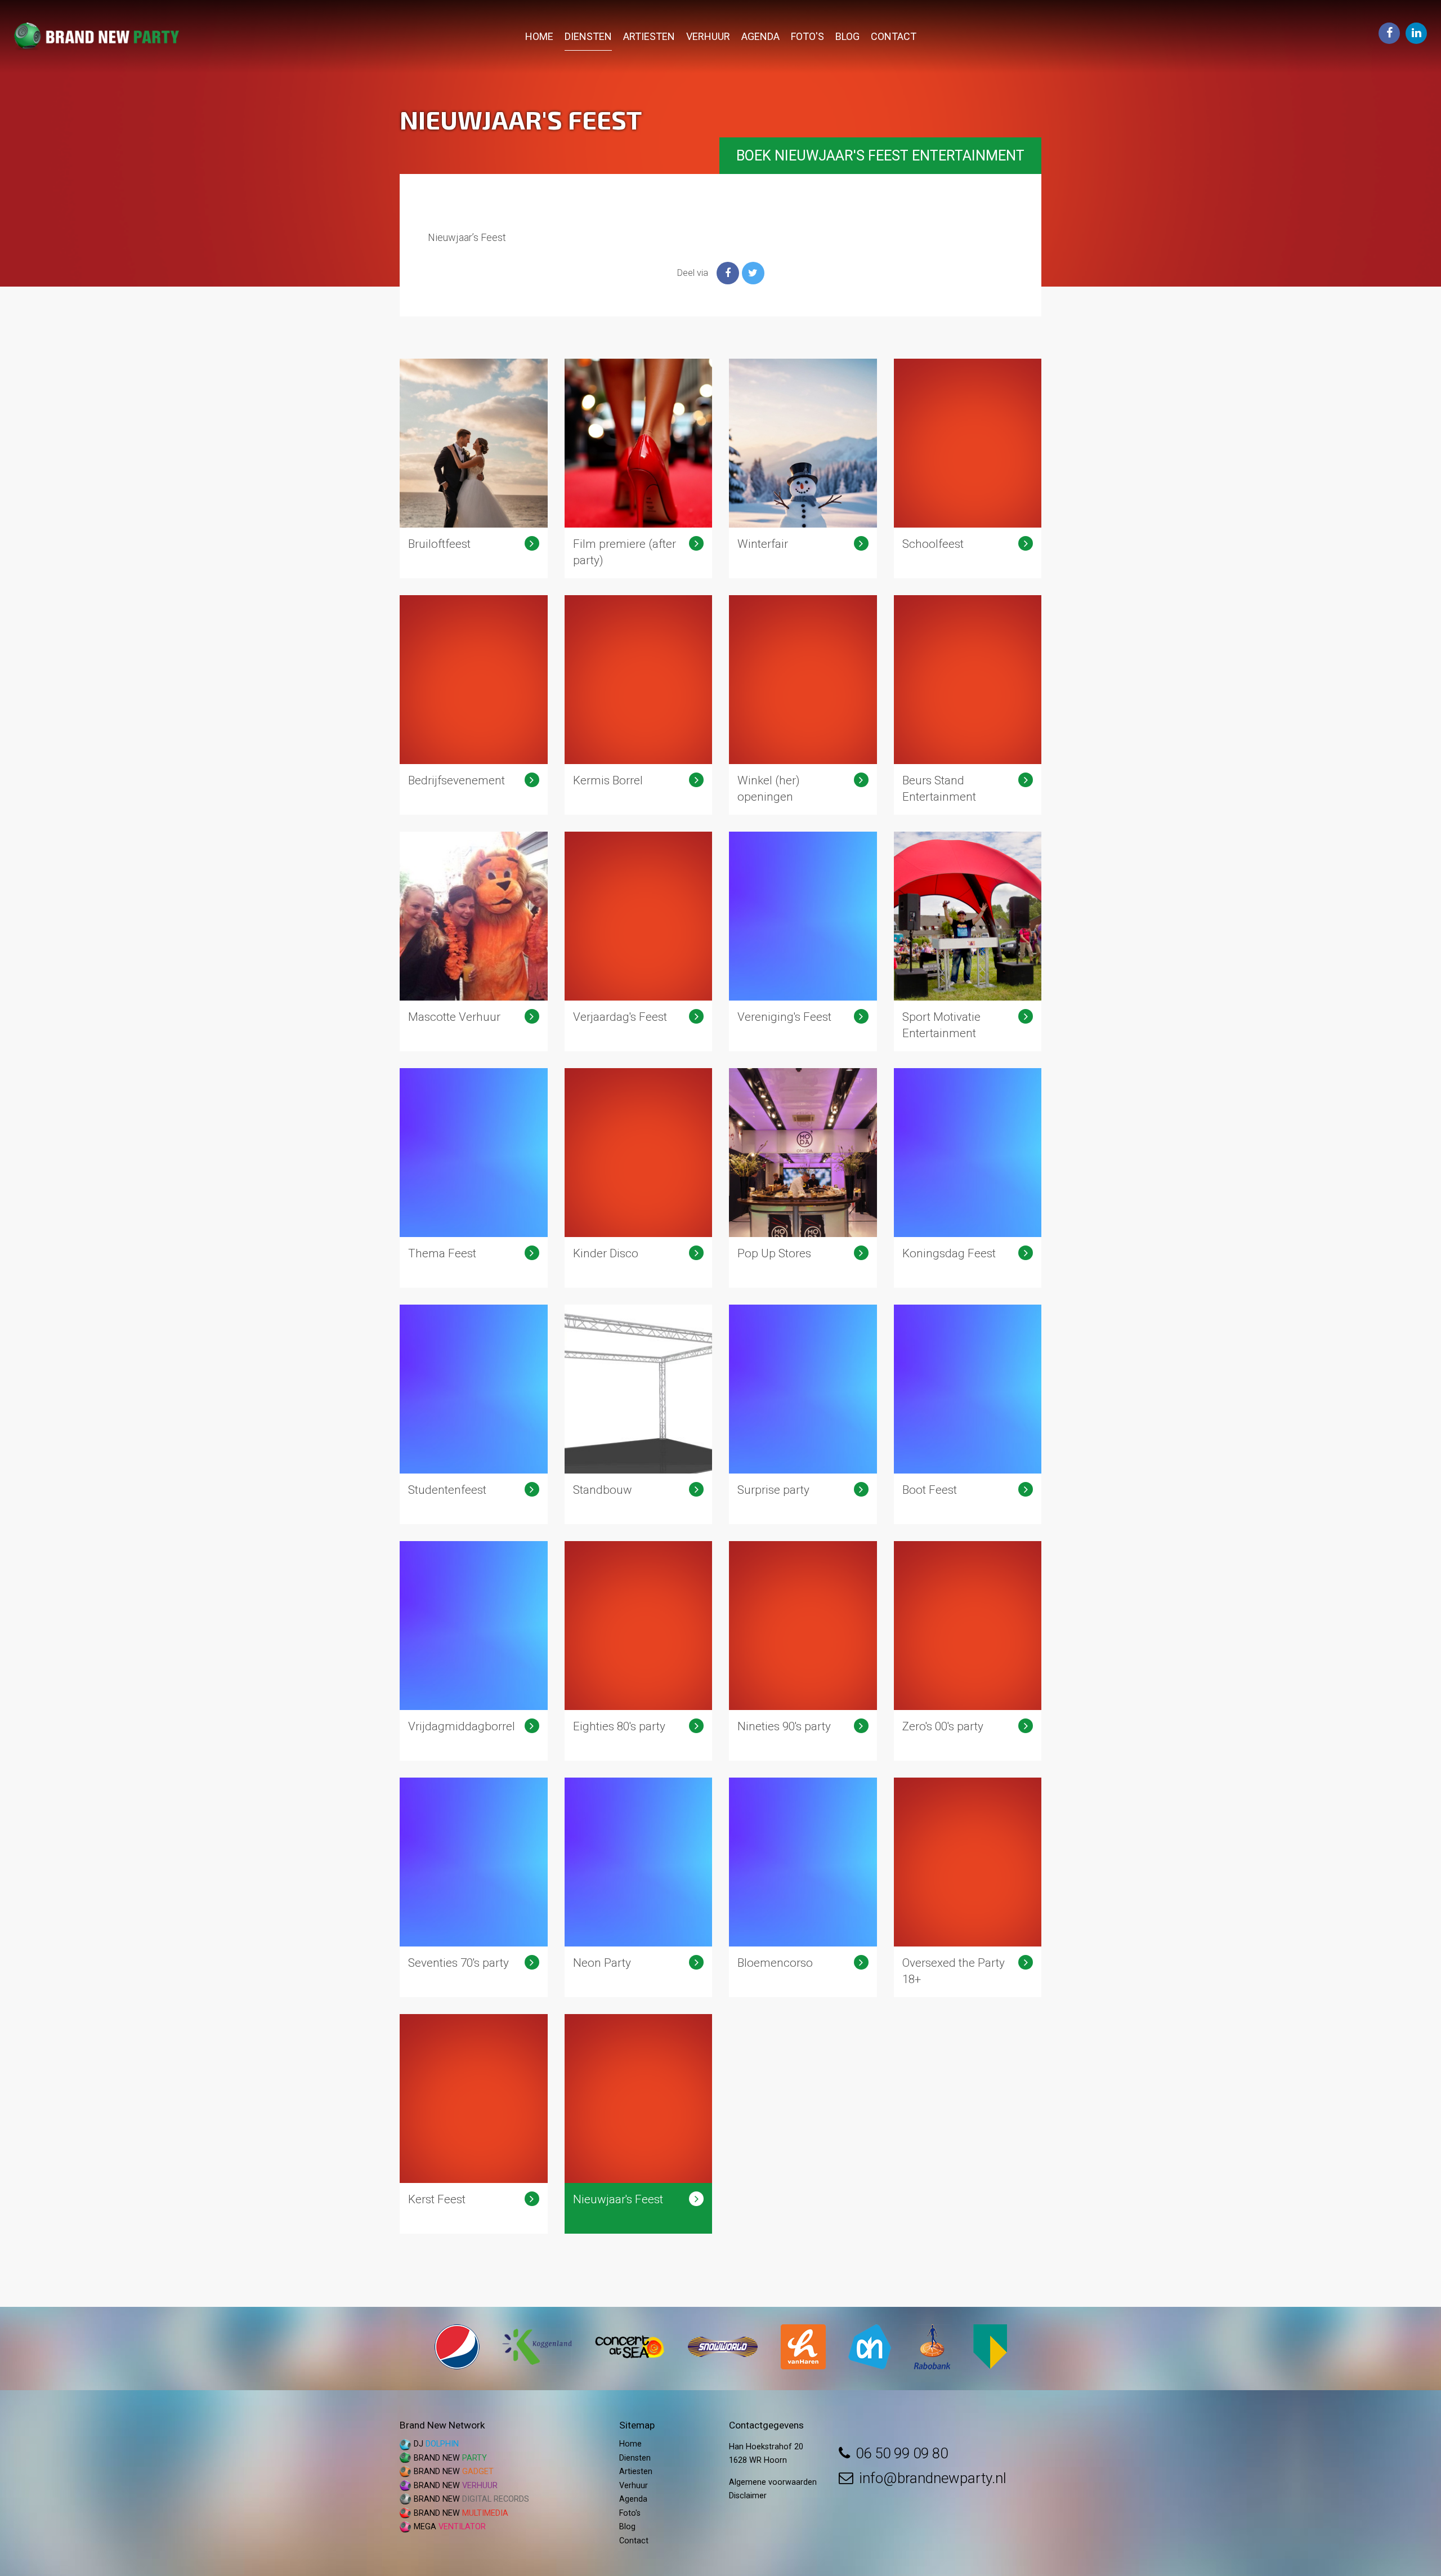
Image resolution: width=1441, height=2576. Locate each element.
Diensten (588, 36)
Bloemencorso (803, 1887)
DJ (436, 2444)
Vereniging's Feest (803, 941)
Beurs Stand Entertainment (968, 705)
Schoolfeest (968, 468)
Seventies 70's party (474, 1887)
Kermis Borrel (639, 705)
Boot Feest (968, 1414)
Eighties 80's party (639, 1651)
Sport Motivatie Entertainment (968, 941)
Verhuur (708, 36)
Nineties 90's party (803, 1651)
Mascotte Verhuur (474, 941)
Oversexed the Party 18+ (968, 1887)
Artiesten (649, 36)
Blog (847, 36)
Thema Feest (474, 1178)
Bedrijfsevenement (474, 705)
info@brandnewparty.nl (933, 2478)
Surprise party (803, 1414)
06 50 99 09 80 (902, 2453)
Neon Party (639, 1887)
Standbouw (639, 1414)
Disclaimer (748, 2496)
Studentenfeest (474, 1414)
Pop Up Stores (803, 1178)
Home (539, 36)
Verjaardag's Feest (639, 941)
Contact (894, 36)
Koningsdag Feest (968, 1178)
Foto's (807, 36)
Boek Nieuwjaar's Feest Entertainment (880, 156)
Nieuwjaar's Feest (639, 2124)
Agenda (760, 36)
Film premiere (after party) (639, 468)
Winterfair (803, 468)
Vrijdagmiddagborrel (474, 1651)
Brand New (450, 2458)
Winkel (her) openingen (803, 705)
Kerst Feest (474, 2124)
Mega (450, 2527)
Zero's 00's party (968, 1651)
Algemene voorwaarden (773, 2482)
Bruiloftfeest (474, 468)
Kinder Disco (639, 1178)
